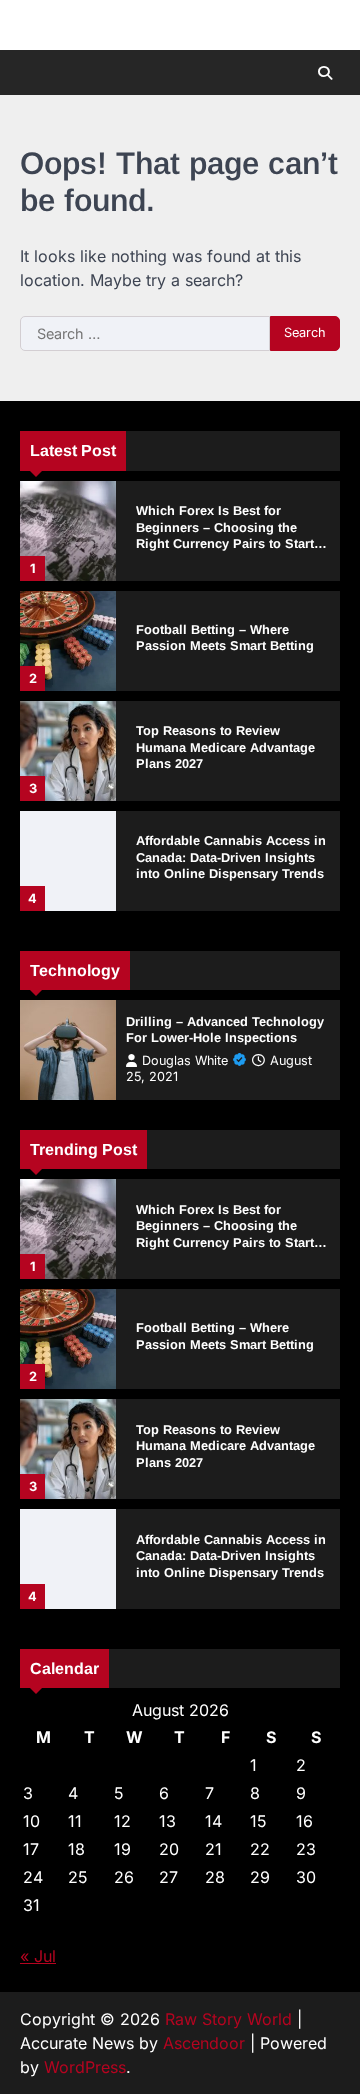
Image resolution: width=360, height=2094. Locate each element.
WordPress (85, 2067)
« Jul (38, 1956)
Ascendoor (204, 2043)
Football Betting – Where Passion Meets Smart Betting (225, 638)
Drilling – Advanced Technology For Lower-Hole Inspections (225, 1030)
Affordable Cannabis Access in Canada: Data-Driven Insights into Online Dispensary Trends (231, 857)
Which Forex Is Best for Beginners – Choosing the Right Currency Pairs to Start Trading (225, 535)
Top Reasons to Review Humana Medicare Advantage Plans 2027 (225, 747)
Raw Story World (228, 2019)
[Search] (325, 73)
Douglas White (185, 1060)
